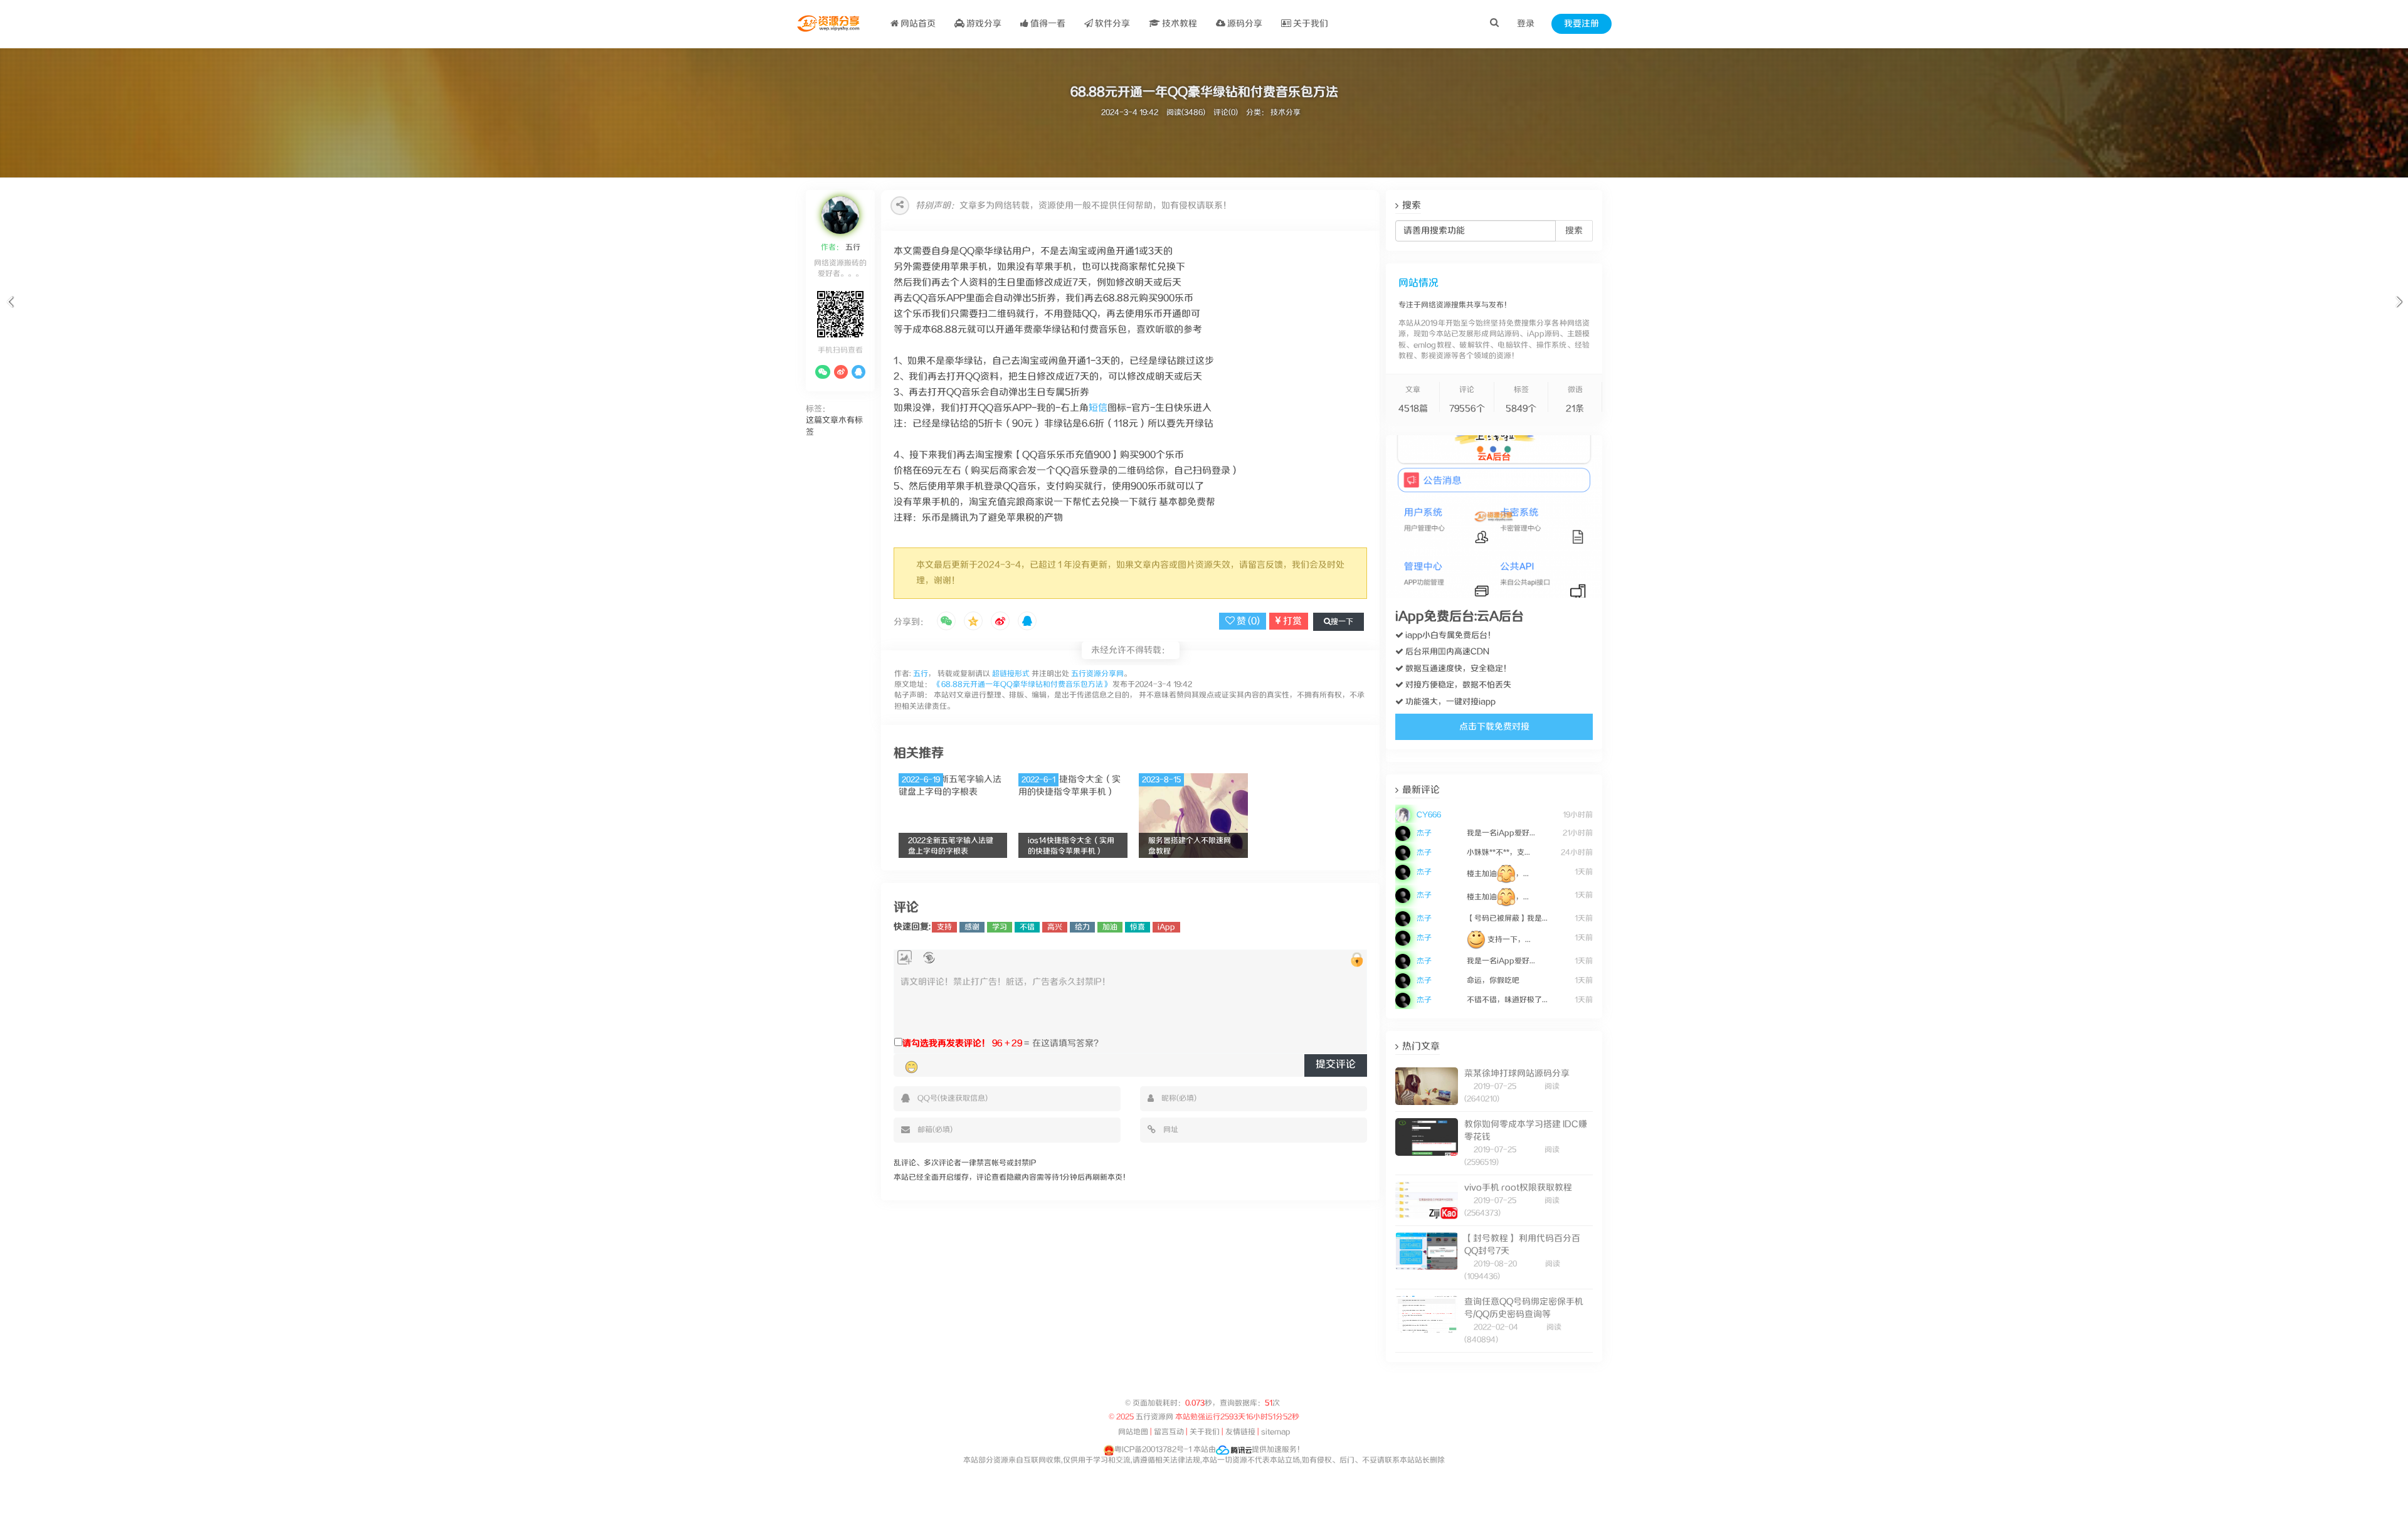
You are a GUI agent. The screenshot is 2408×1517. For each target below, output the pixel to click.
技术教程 (1179, 24)
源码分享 (1244, 24)
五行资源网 (1154, 1417)
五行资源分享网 (1097, 674)
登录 (1526, 24)
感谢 (972, 927)
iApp (1166, 927)
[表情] (911, 1067)
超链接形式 (1011, 674)
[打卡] (929, 958)
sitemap (1276, 1432)
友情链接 (1240, 1432)
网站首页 (917, 24)
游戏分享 (983, 24)
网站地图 (1133, 1432)
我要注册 (1582, 24)
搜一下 (1342, 622)
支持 (944, 927)
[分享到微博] (1000, 622)
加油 (1110, 927)
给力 (1082, 927)
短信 (1098, 408)
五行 (852, 247)
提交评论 (1336, 1065)
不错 (1027, 927)
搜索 (1574, 231)
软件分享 (1112, 24)
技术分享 (1286, 113)
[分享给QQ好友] (1027, 622)
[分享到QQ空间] (973, 622)
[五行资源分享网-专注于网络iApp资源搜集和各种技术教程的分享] (829, 24)
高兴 (1055, 927)
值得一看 (1047, 24)
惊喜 (1138, 927)
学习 (1000, 927)
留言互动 (1169, 1432)
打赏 (1291, 621)
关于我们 (1310, 24)
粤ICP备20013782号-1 (1153, 1450)
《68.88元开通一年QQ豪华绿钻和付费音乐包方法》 (1022, 684)
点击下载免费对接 (1494, 727)
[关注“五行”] (823, 372)
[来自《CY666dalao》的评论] (1494, 807)
